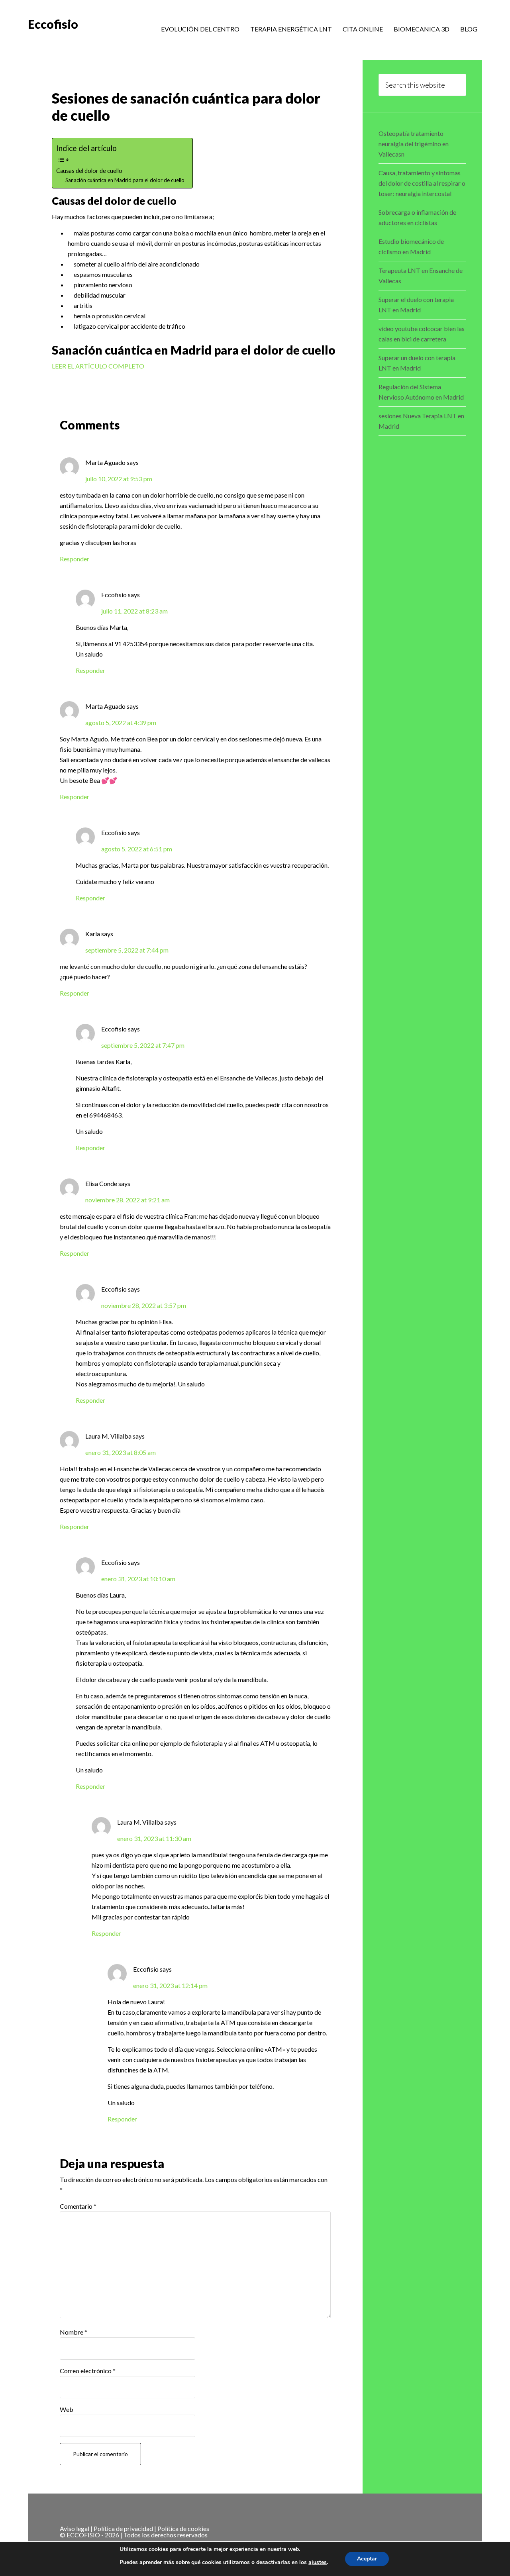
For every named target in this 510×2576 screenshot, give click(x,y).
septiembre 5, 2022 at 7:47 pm (143, 1045)
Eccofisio (53, 24)
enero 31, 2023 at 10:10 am (138, 1579)
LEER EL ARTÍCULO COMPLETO (98, 366)
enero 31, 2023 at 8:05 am (121, 1452)
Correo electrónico (88, 2371)
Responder (75, 559)
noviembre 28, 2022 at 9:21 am (127, 1200)
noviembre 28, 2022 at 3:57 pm (144, 1305)
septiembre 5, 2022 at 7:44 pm (127, 950)
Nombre (74, 2332)
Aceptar (367, 2559)
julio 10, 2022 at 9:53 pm (119, 479)
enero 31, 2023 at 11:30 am (154, 1838)
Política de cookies (183, 2528)
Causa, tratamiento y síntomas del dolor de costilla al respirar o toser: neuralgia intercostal (422, 183)
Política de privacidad (123, 2528)
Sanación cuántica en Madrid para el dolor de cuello (125, 180)
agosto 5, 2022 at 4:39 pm (121, 722)
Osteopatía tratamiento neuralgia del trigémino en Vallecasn (414, 144)
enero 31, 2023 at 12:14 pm (170, 1985)
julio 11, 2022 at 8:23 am (134, 611)
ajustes (318, 2562)
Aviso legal (75, 2528)
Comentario (78, 2206)
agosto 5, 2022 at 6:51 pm (137, 849)
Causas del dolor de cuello (89, 171)
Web (67, 2409)
